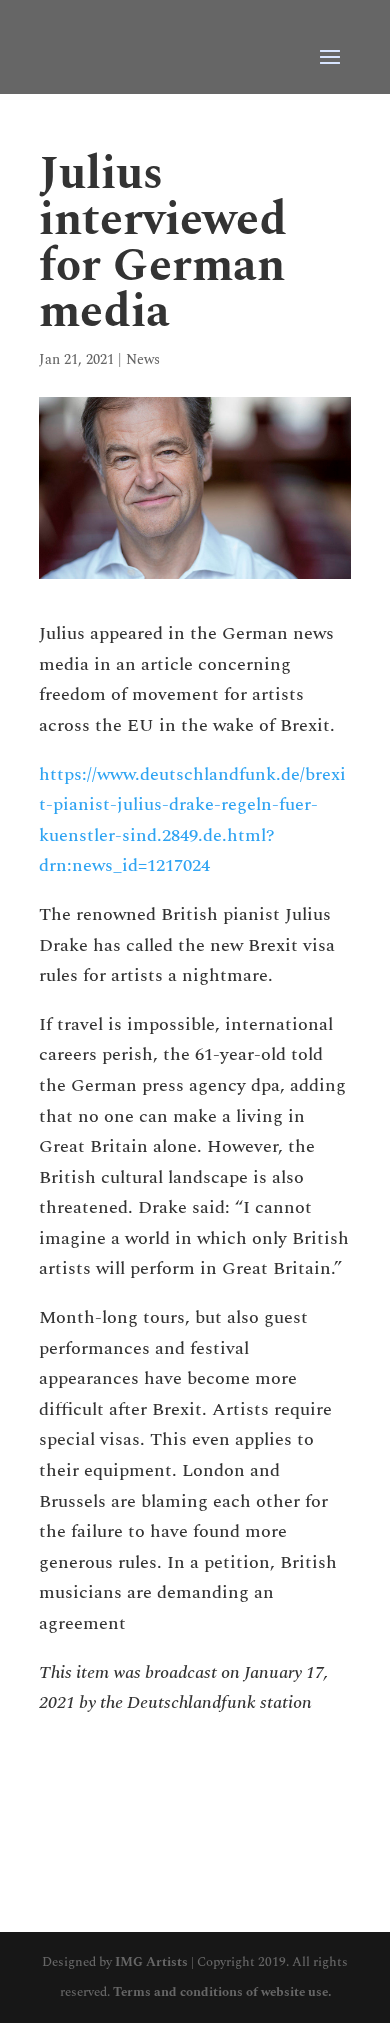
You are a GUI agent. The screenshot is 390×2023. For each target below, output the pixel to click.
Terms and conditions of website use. (222, 1992)
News (143, 359)
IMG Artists (151, 1962)
